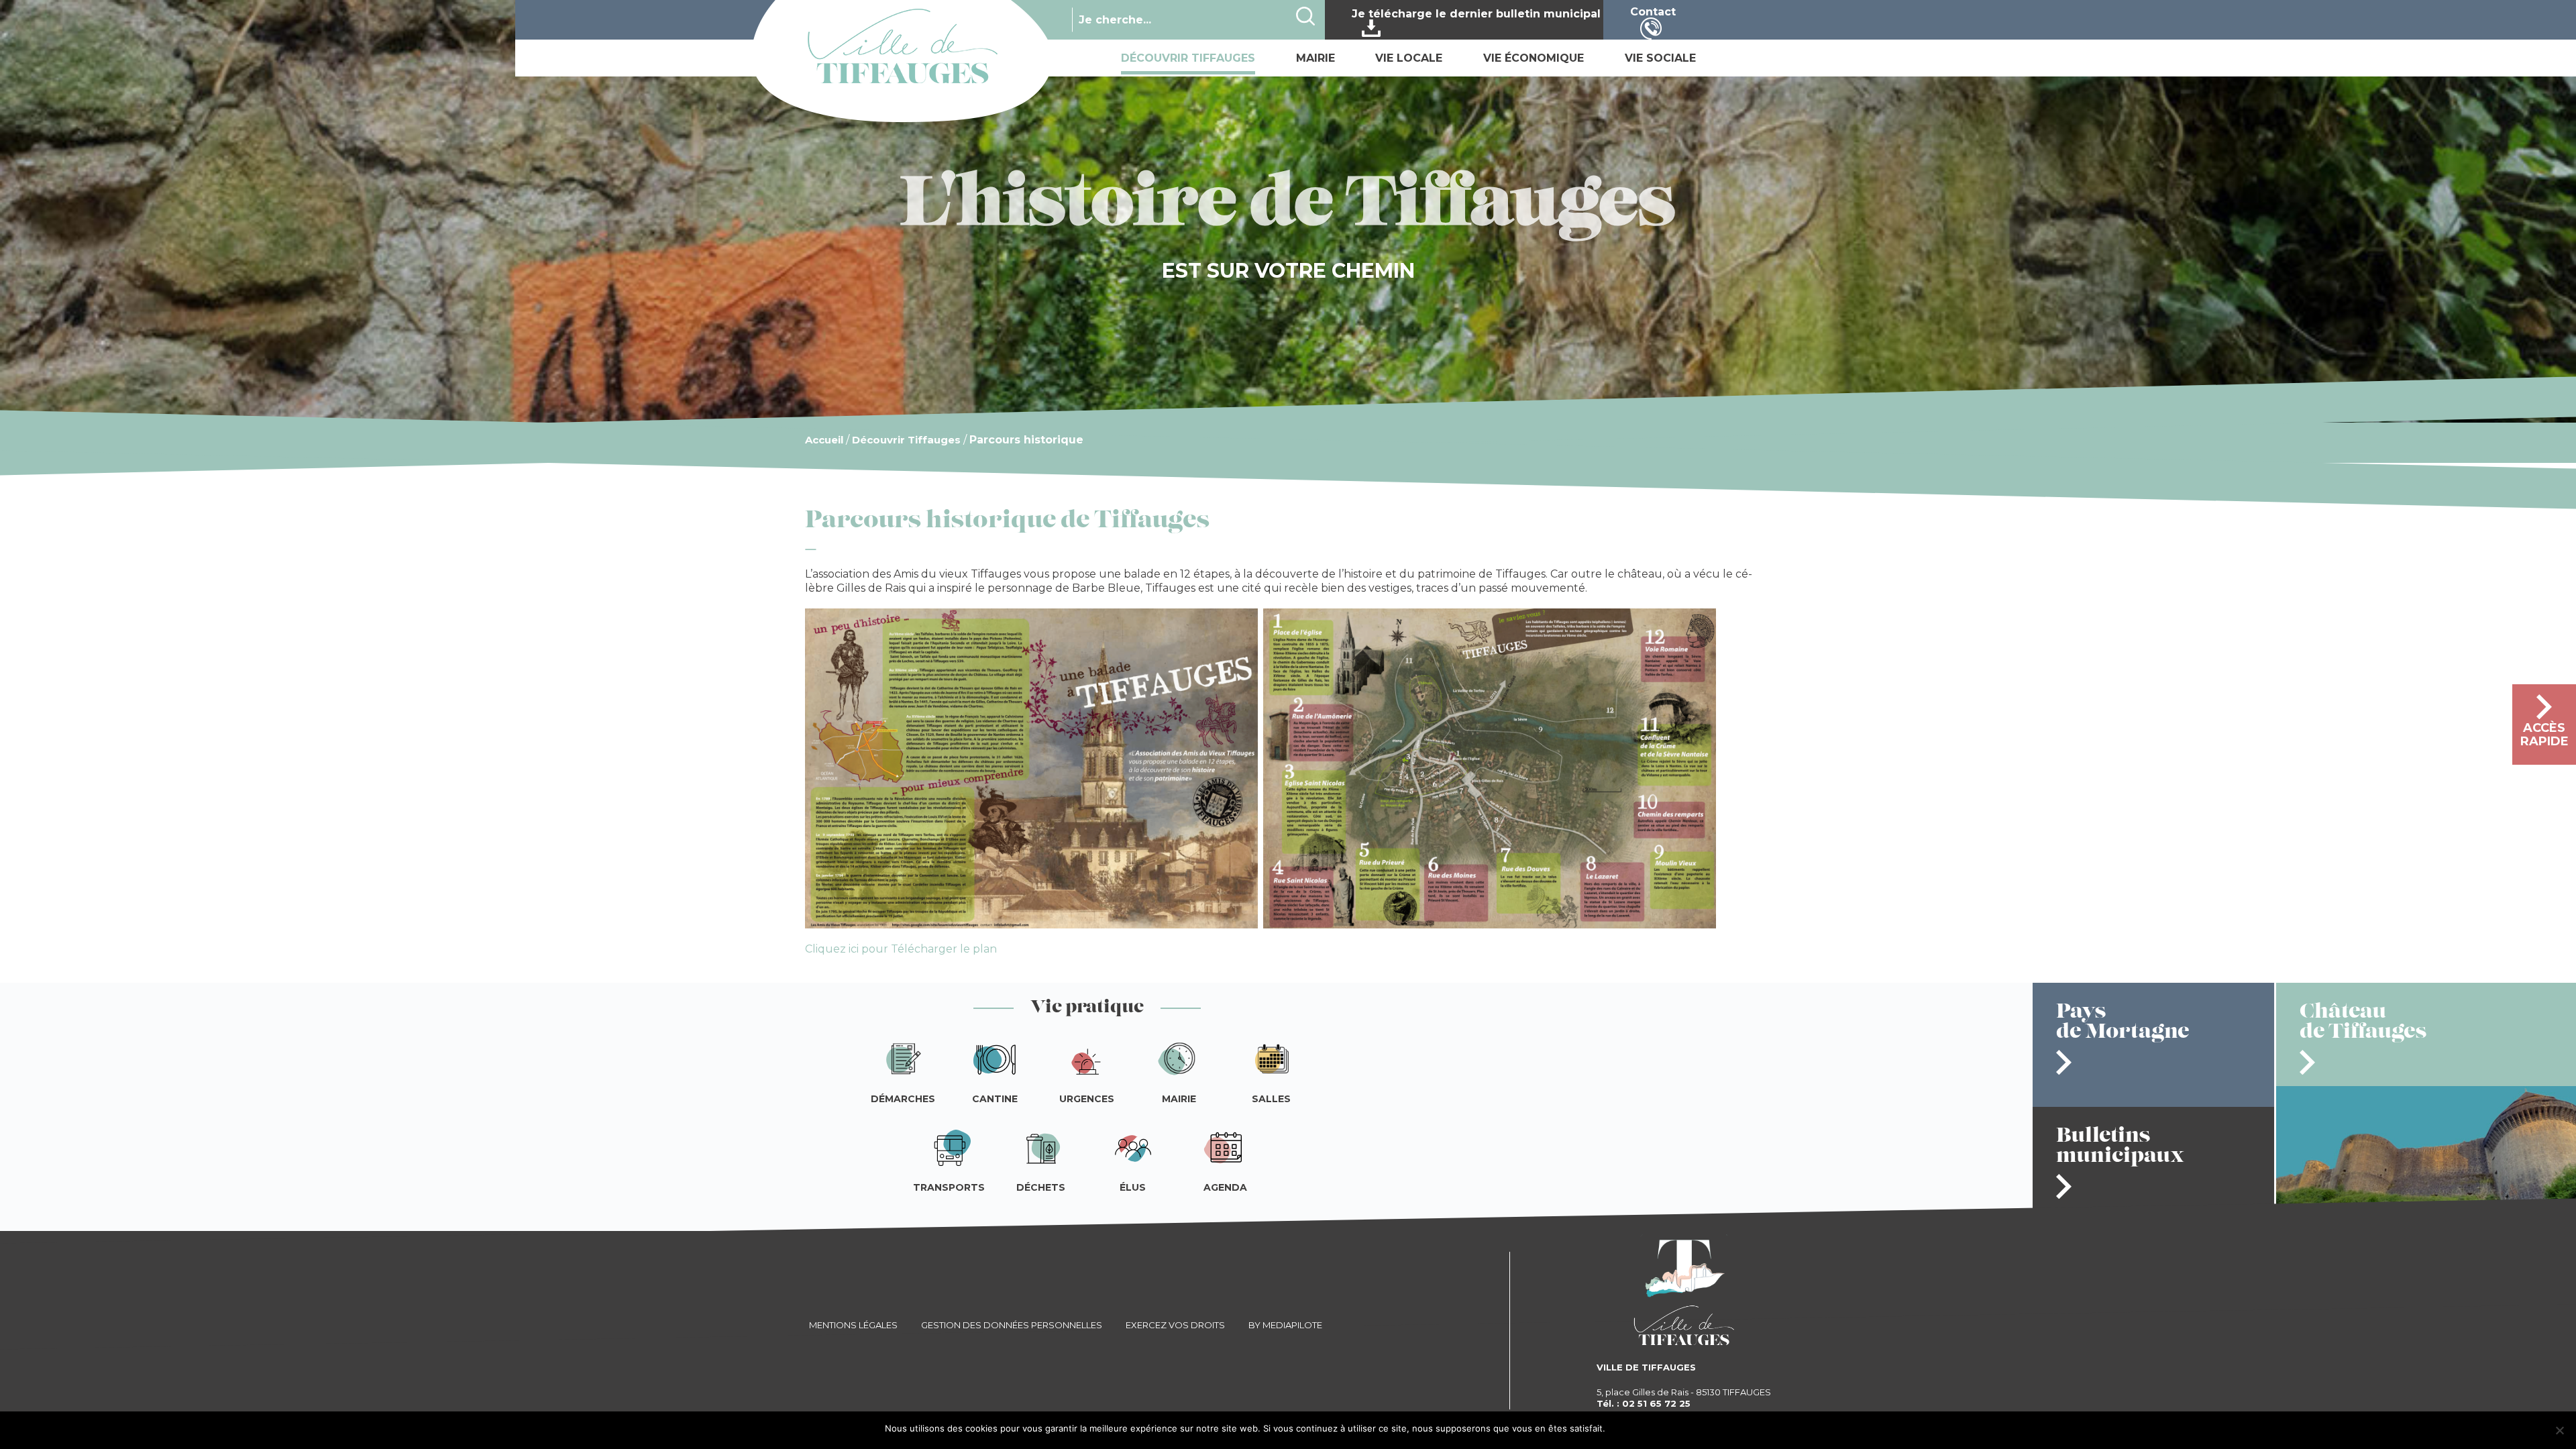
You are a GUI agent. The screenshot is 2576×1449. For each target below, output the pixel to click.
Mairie (1316, 58)
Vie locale (1409, 58)
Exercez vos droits (1175, 1325)
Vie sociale (1660, 58)
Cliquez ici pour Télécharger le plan (901, 949)
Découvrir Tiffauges (1188, 58)
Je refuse (1674, 1429)
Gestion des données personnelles (1012, 1325)
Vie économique (1534, 58)
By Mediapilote (1285, 1325)
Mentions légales (853, 1325)
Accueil (824, 440)
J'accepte (1630, 1429)
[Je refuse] (2559, 1430)
